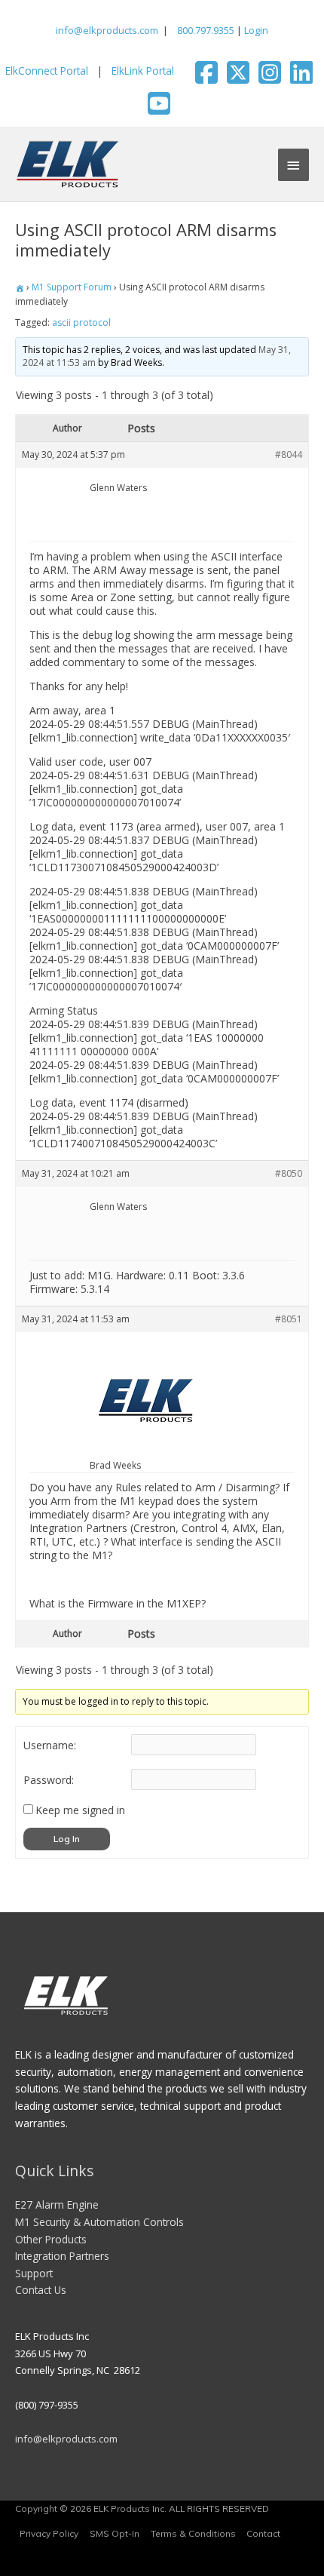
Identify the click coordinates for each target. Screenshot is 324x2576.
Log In (67, 1839)
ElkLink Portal (143, 71)
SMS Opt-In (115, 2533)
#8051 (289, 1319)
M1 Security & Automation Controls (99, 2222)
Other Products (51, 2239)
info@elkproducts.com (107, 30)
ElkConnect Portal (47, 71)
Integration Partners (62, 2256)
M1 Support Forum (72, 287)
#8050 (289, 1173)
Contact (263, 2533)
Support (34, 2273)
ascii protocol (81, 322)
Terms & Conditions (193, 2533)
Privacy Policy (49, 2533)
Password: (49, 1780)
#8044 (289, 454)
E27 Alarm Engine (57, 2204)
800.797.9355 (205, 30)
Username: (50, 1745)
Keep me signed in (80, 1810)
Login (256, 30)
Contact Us (41, 2290)
